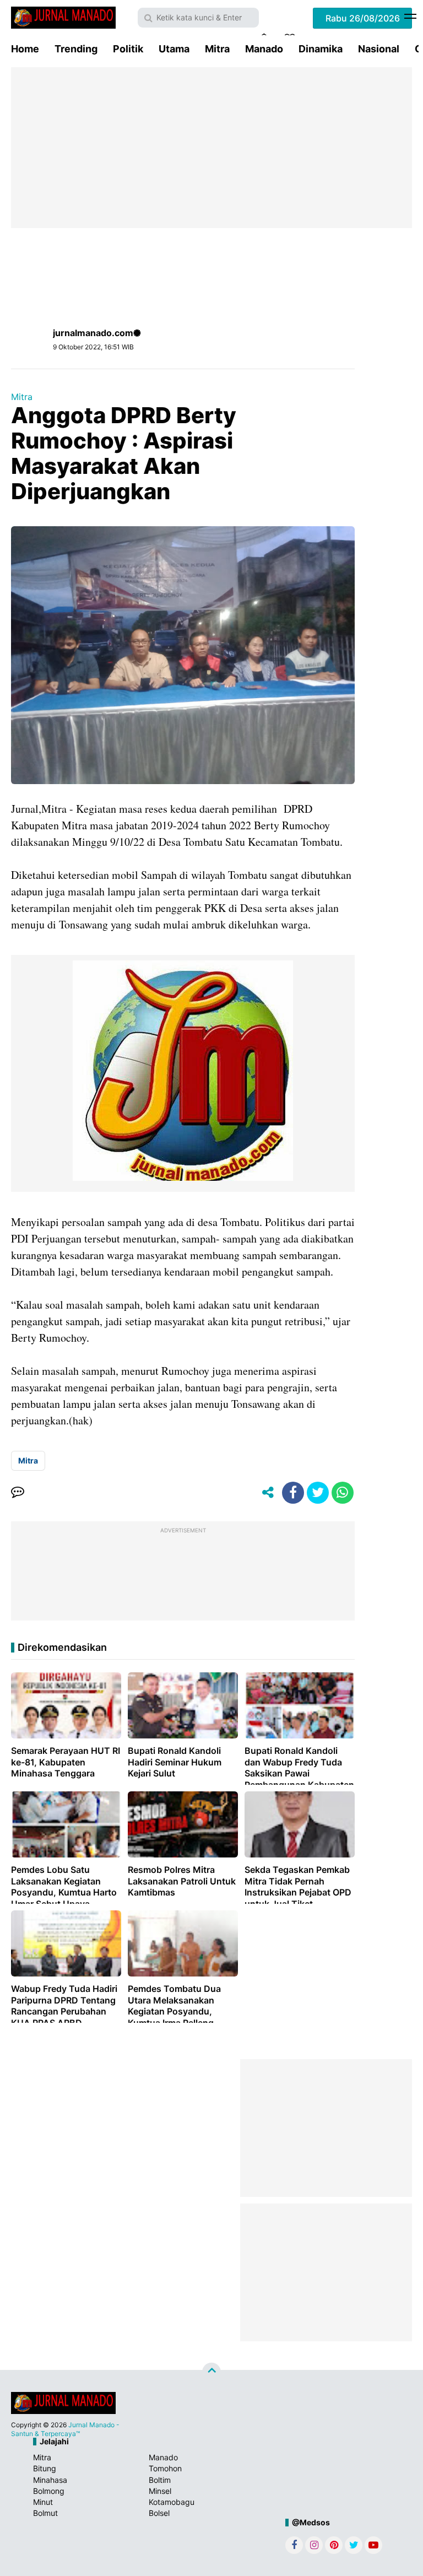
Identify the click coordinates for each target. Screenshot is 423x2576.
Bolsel (159, 2513)
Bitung (45, 2468)
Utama (174, 49)
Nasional (379, 49)
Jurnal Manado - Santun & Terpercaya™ (65, 2429)
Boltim (160, 2480)
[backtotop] (211, 2372)
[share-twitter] (318, 1493)
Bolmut (45, 2513)
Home (25, 49)
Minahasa (50, 2480)
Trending (76, 49)
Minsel (160, 2491)
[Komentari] (18, 1493)
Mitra (217, 49)
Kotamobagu (172, 2502)
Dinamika (321, 49)
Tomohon (165, 2468)
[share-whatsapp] (343, 1493)
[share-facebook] (293, 1493)
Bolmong (49, 2491)
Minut (43, 2502)
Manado (264, 49)
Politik (128, 49)
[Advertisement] (211, 148)
